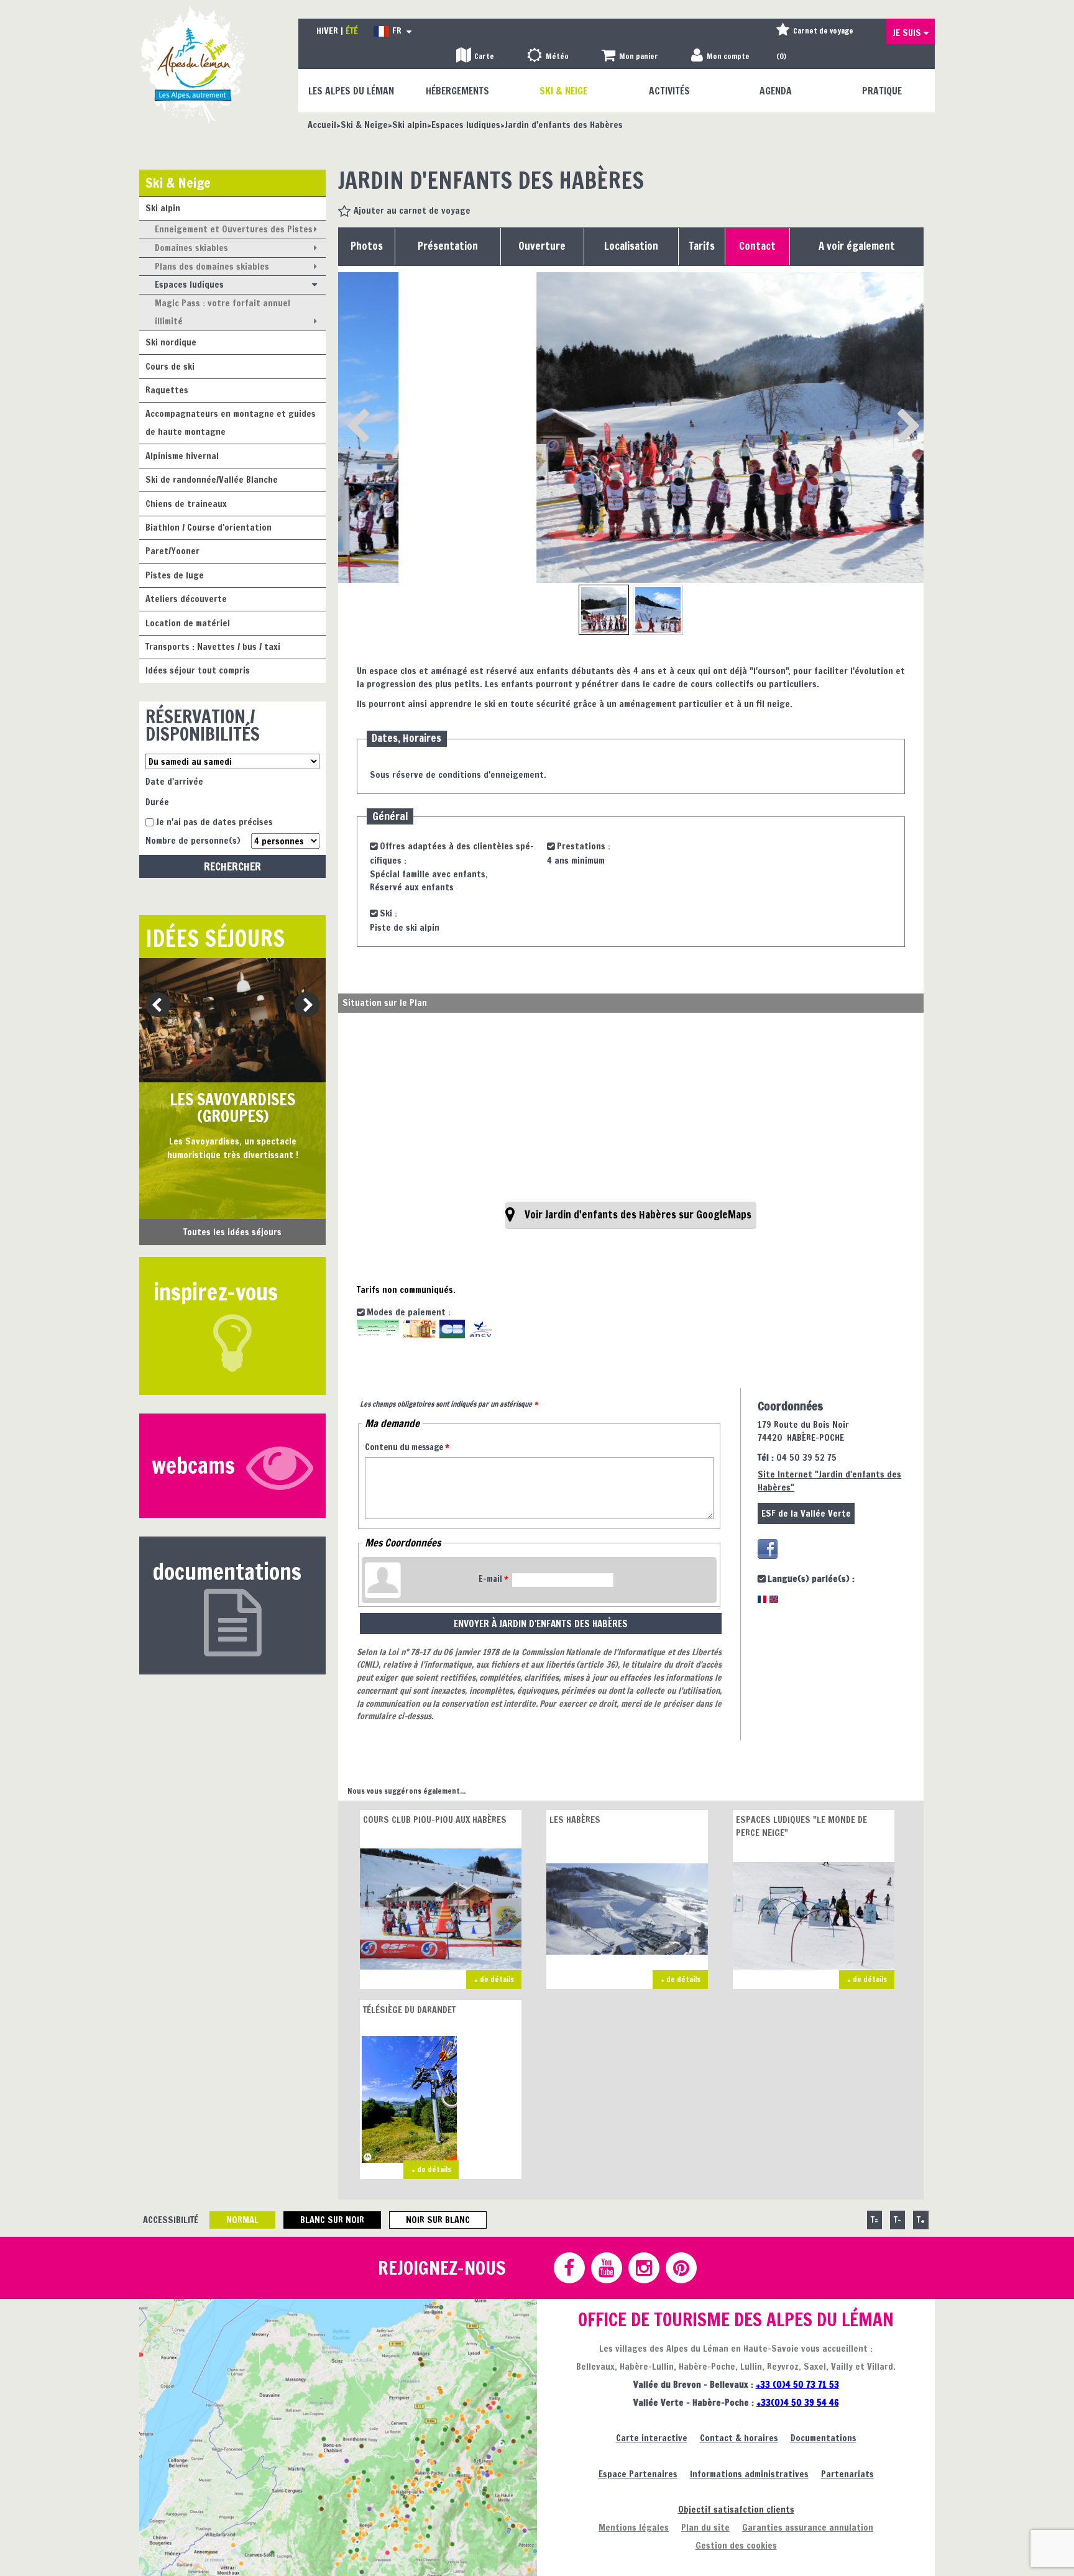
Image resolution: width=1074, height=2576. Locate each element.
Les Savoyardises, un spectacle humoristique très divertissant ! (233, 1148)
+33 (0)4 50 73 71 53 (797, 2384)
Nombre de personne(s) (193, 840)
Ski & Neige (178, 182)
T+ (921, 2220)
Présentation (448, 246)
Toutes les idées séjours (232, 1232)
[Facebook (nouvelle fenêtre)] (768, 1549)
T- (897, 2220)
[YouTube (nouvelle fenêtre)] (606, 2268)
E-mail (493, 1579)
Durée (157, 802)
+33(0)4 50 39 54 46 (798, 2402)
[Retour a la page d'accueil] (194, 64)
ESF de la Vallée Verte (806, 1513)
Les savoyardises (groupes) (232, 1108)
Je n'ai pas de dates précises (214, 822)
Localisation (631, 246)
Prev (153, 1006)
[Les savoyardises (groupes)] (232, 1020)
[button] (630, 57)
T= (874, 2220)
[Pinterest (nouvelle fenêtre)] (681, 2268)
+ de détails (494, 1979)
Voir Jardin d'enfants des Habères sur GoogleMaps (638, 1215)
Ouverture (542, 246)
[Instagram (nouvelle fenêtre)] (643, 2268)
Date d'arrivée (174, 781)
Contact (757, 246)
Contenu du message (407, 1447)
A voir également (857, 246)
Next (303, 1006)
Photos (367, 246)
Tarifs (702, 246)
